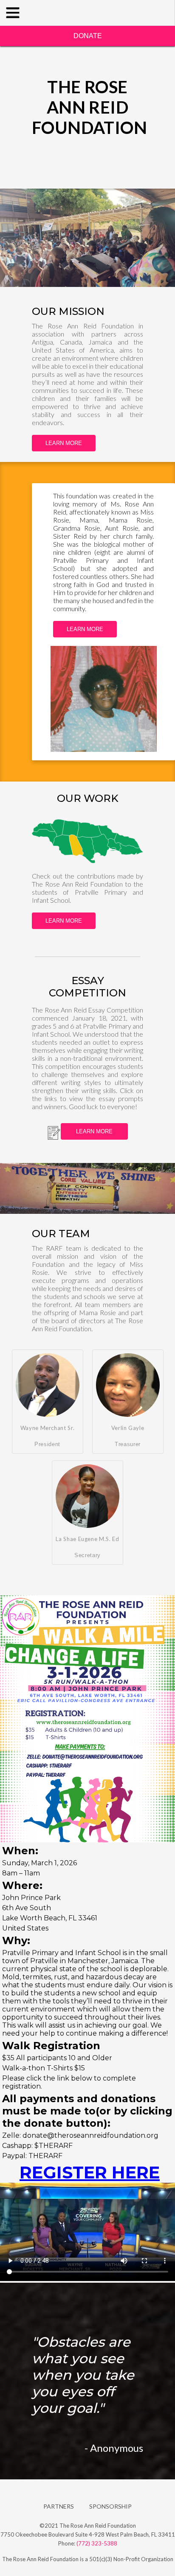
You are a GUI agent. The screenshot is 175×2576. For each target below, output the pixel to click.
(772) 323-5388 (97, 2543)
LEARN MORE (64, 443)
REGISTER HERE (90, 2172)
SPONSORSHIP (110, 2506)
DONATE (88, 36)
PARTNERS (59, 2506)
